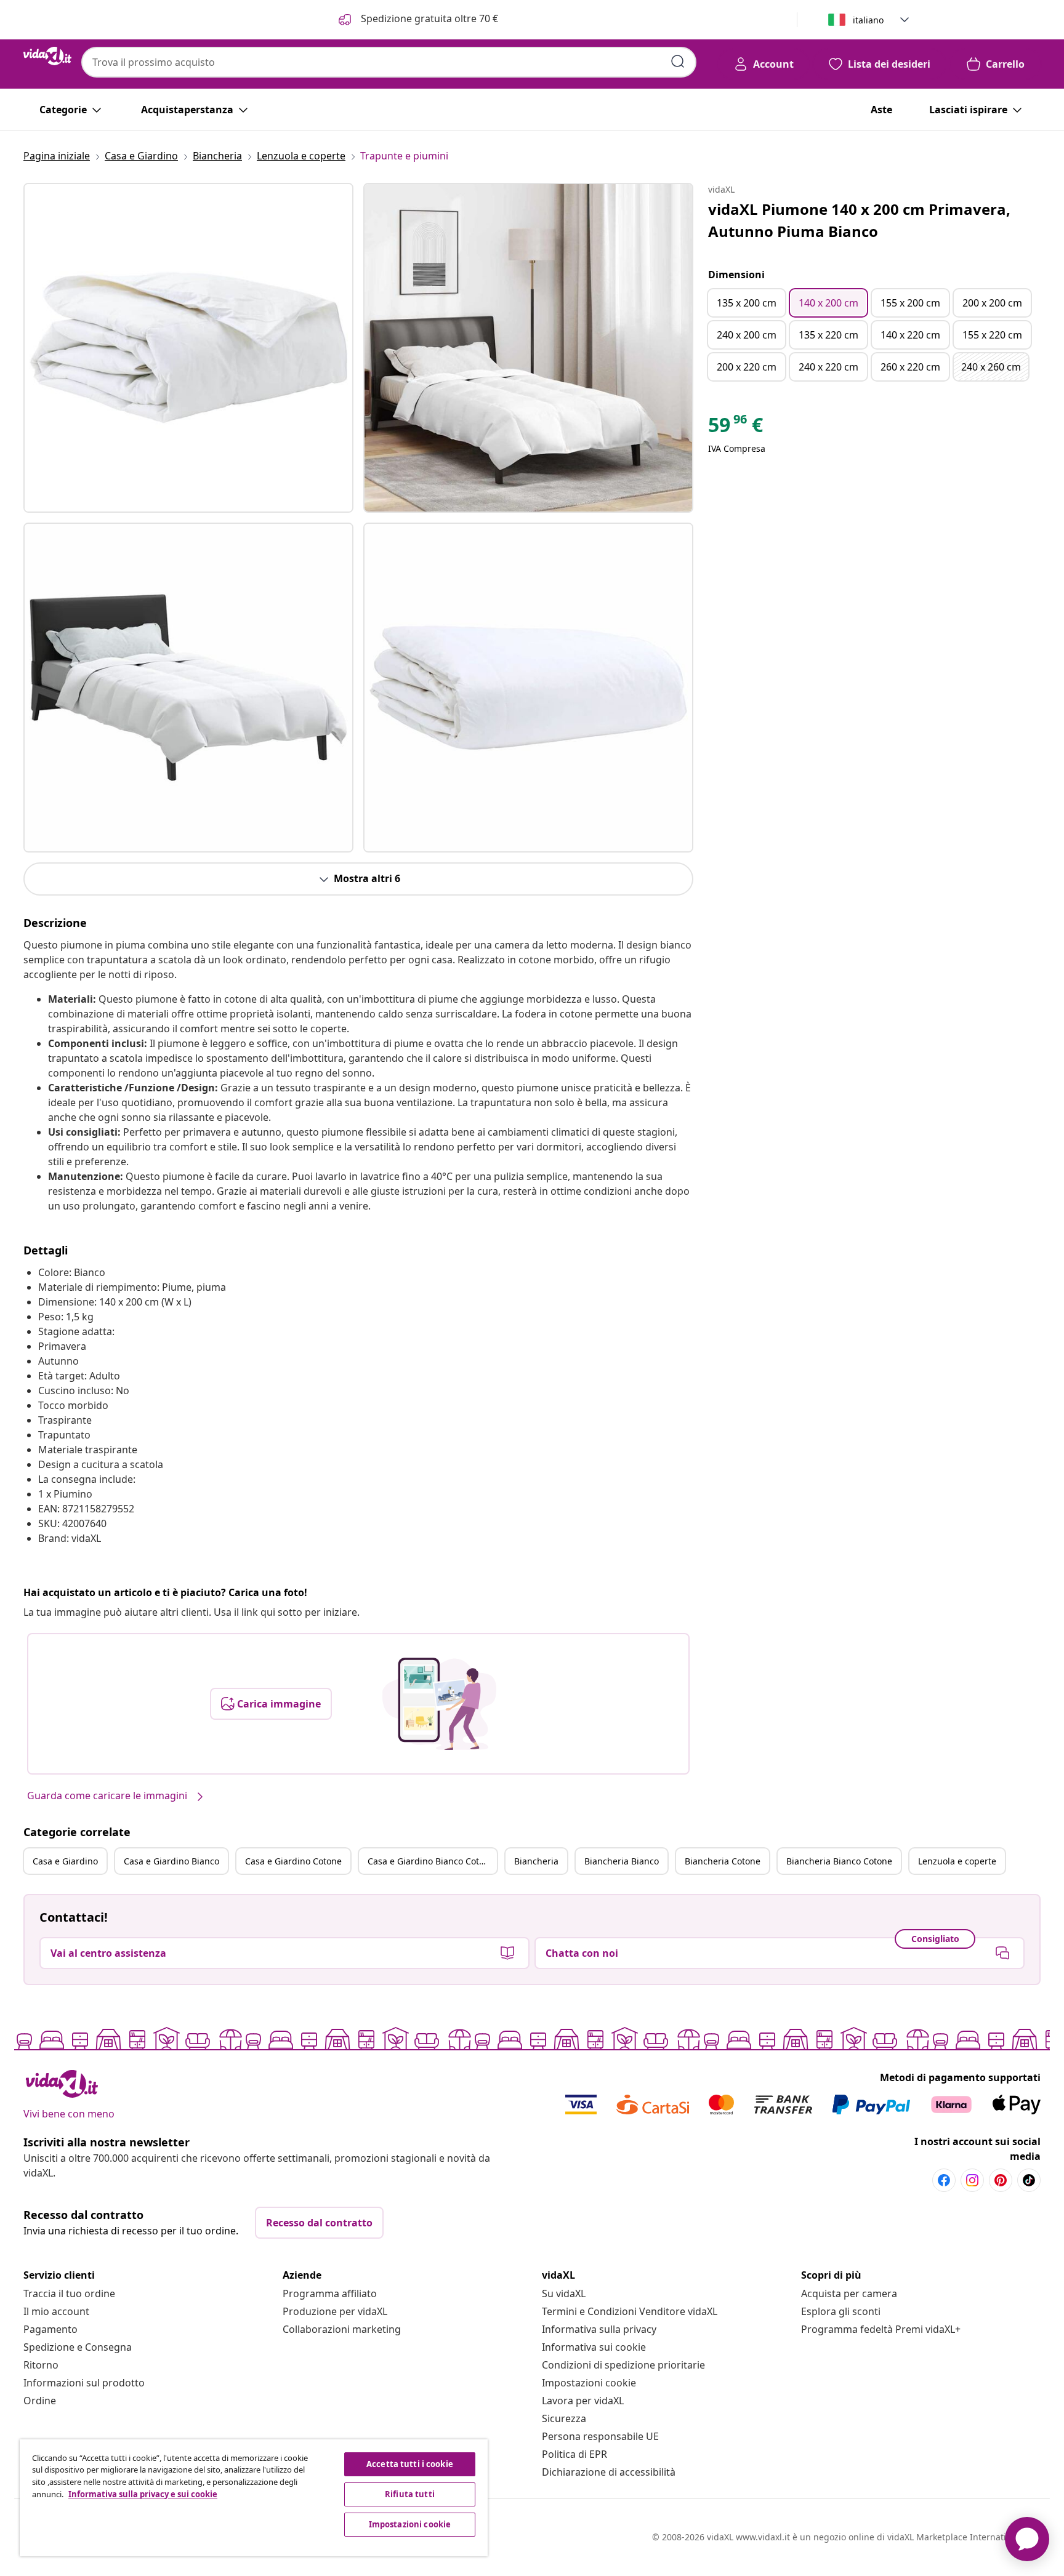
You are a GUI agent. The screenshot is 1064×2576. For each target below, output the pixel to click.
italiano (868, 20)
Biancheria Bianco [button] (622, 1861)
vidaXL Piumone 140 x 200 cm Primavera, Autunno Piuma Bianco (859, 220)
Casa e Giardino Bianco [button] (171, 1861)
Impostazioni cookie (589, 2383)
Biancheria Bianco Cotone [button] (839, 1861)
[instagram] (972, 2180)
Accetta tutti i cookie (410, 2464)
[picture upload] (439, 1704)
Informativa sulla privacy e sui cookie (143, 2494)
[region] (254, 2498)
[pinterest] (1001, 2180)
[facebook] (944, 2180)
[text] (736, 428)
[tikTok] (1029, 2180)
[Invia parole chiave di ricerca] (678, 62)
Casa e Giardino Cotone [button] (293, 1861)
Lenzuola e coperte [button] (957, 1861)
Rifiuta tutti (410, 2494)
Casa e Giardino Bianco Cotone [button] (431, 1861)
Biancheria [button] (536, 1861)
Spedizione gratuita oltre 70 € (428, 18)
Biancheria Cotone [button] (723, 1861)
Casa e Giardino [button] (65, 1861)
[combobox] (389, 62)
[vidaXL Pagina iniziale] (47, 56)
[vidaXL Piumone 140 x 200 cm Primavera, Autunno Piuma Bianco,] (188, 348)
